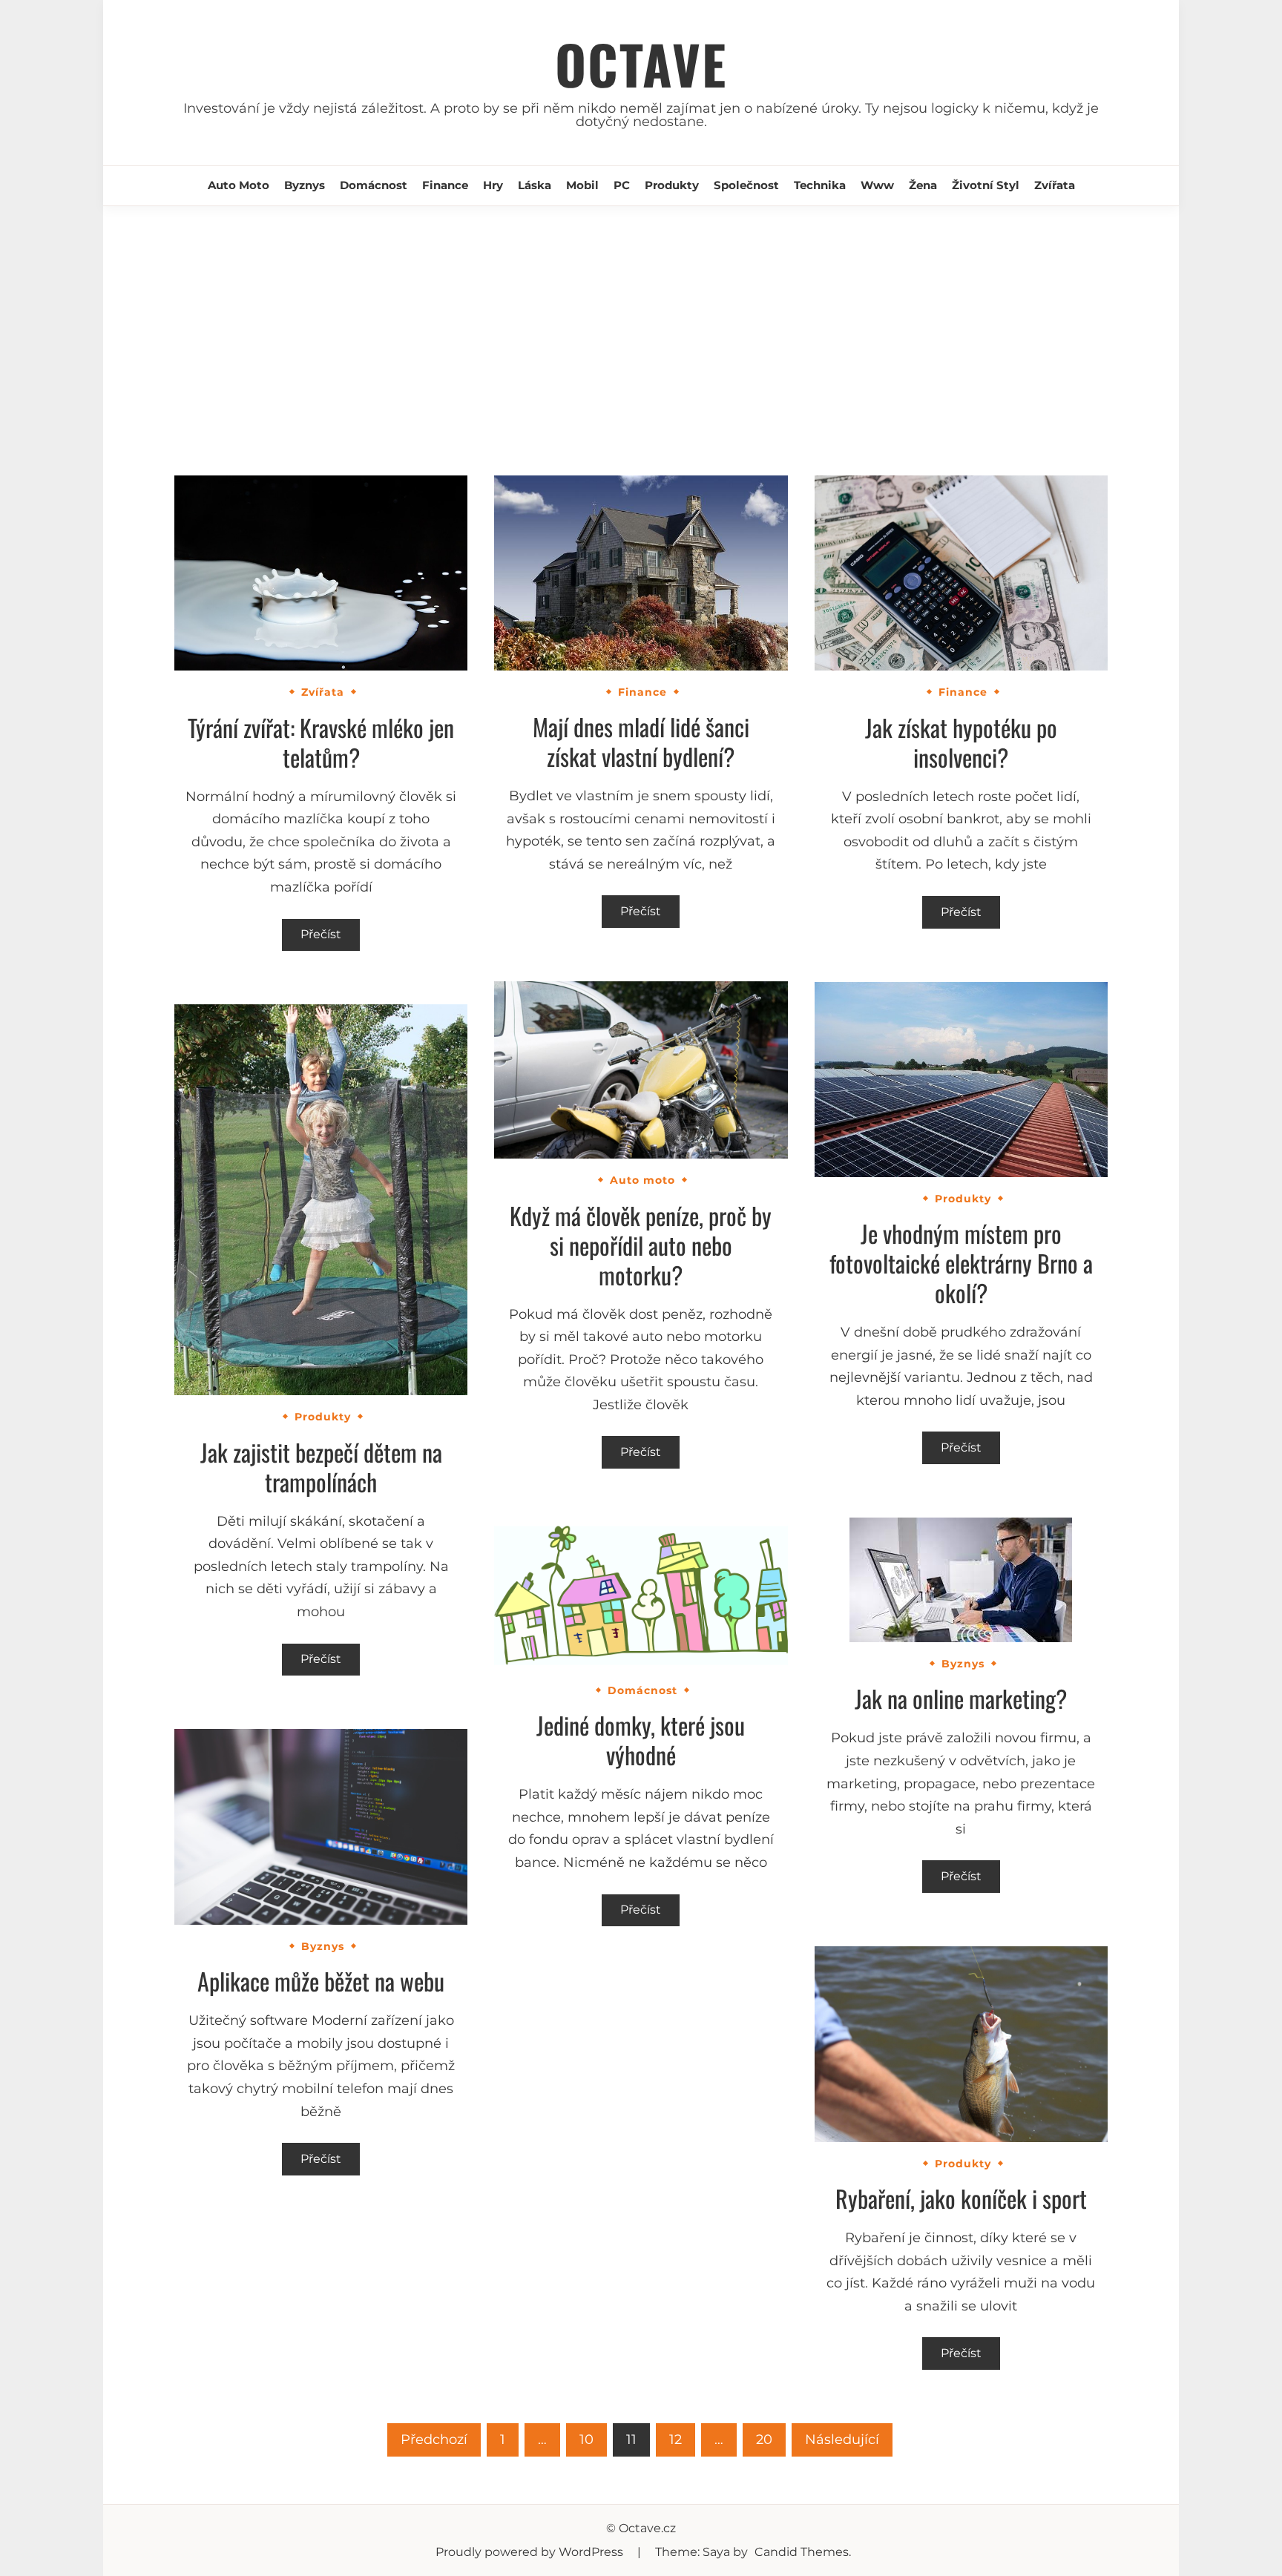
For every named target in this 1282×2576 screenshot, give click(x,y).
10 (586, 2440)
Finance (445, 185)
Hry (493, 185)
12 (675, 2440)
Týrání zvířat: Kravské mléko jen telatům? (321, 742)
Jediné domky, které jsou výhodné (641, 1740)
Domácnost (374, 185)
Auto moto (239, 185)
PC (622, 185)
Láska (535, 185)
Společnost (746, 185)
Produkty (672, 185)
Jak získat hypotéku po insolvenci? (961, 742)
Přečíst (321, 934)
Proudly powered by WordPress (531, 2552)
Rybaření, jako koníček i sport (961, 2198)
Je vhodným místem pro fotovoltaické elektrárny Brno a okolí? (961, 1263)
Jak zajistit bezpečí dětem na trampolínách (321, 1467)
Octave (641, 63)
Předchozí (434, 2440)
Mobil (582, 185)
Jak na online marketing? (961, 1698)
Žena (923, 185)
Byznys (305, 185)
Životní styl (986, 185)
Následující (842, 2440)
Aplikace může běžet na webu (321, 1981)
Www (877, 185)
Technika (820, 185)
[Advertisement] (641, 317)
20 (764, 2440)
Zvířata (1055, 185)
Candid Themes (802, 2552)
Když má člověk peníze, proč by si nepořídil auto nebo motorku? (641, 1245)
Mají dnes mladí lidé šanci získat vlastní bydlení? (641, 741)
